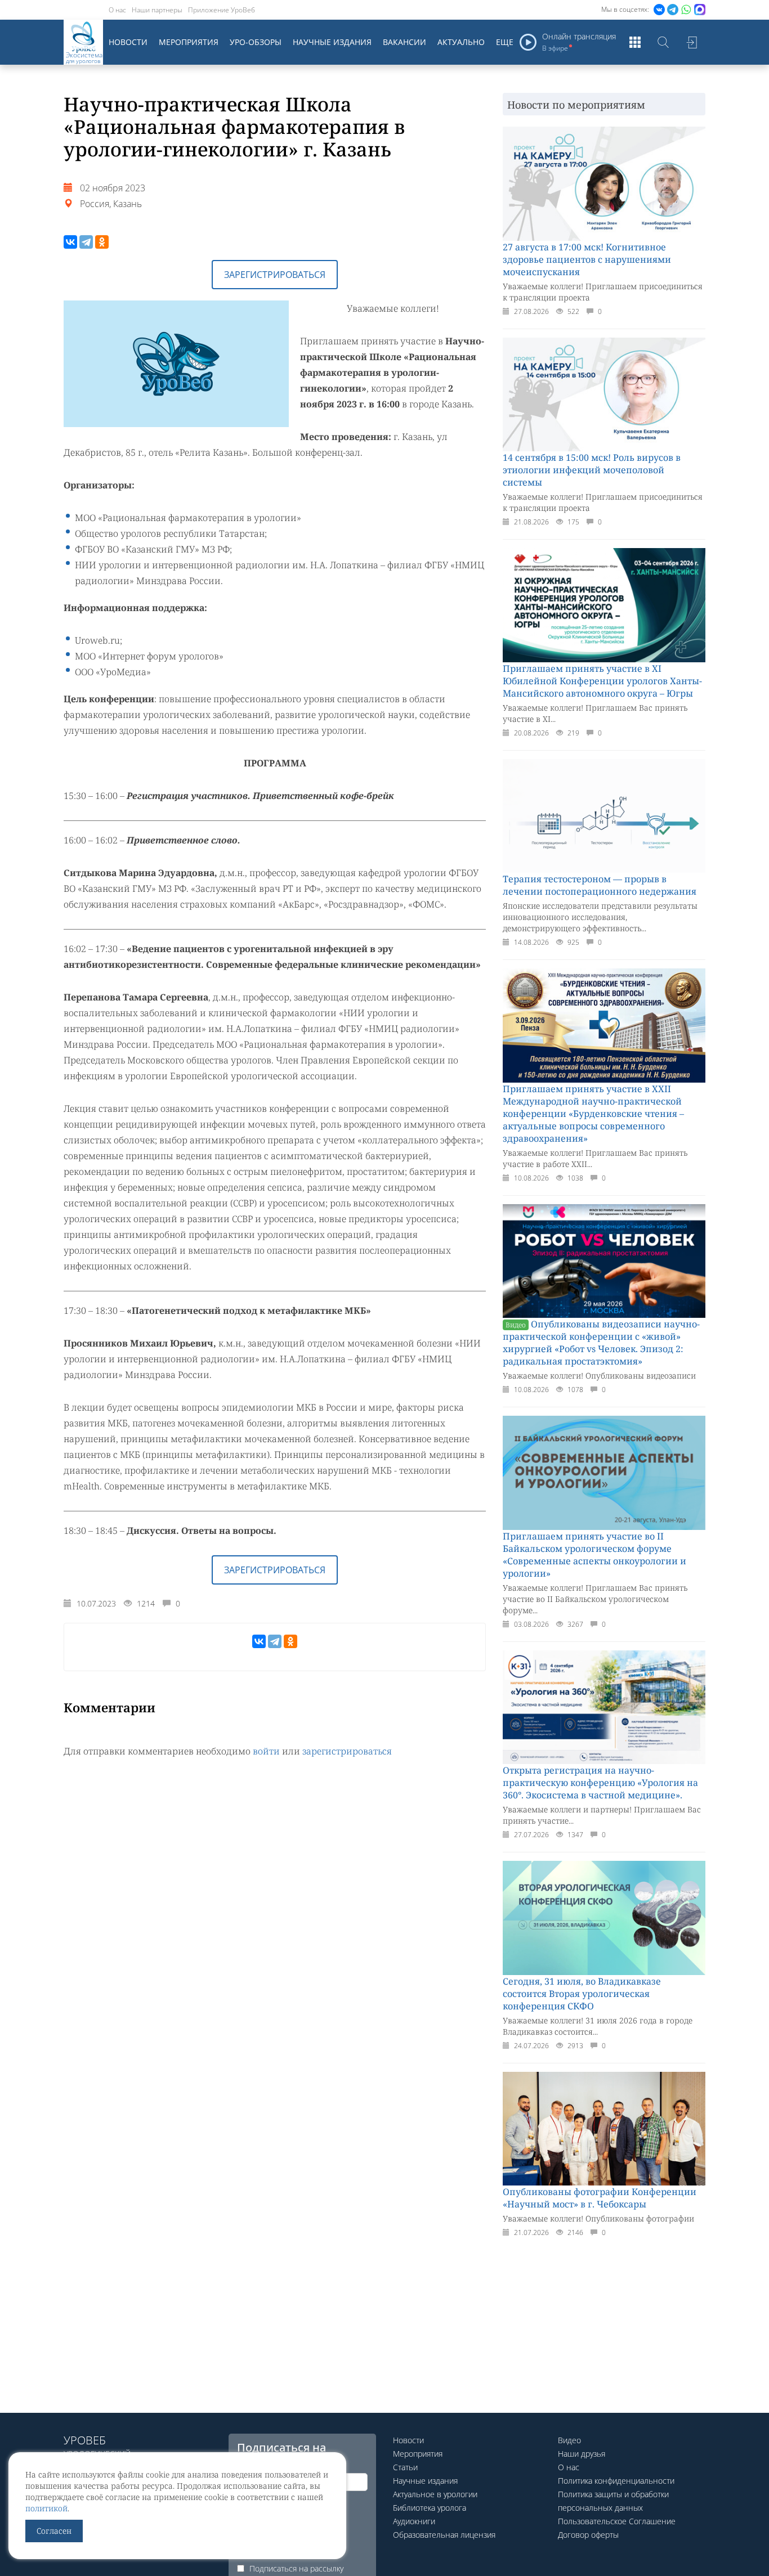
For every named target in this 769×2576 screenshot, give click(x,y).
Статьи (405, 2467)
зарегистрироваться (347, 1751)
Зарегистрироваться (275, 275)
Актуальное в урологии (435, 2494)
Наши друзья (582, 2454)
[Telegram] (86, 242)
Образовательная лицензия (444, 2535)
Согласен (54, 2531)
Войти (691, 42)
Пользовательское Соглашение (617, 2521)
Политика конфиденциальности (616, 2481)
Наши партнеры (157, 10)
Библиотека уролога (430, 2508)
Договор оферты (588, 2535)
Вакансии (404, 42)
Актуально (461, 42)
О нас (117, 10)
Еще (505, 42)
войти (266, 1751)
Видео (569, 2440)
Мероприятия (189, 42)
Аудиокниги (414, 2521)
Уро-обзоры (256, 42)
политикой (46, 2508)
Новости (128, 42)
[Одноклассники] (102, 242)
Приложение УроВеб (222, 10)
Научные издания (332, 42)
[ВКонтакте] (70, 242)
